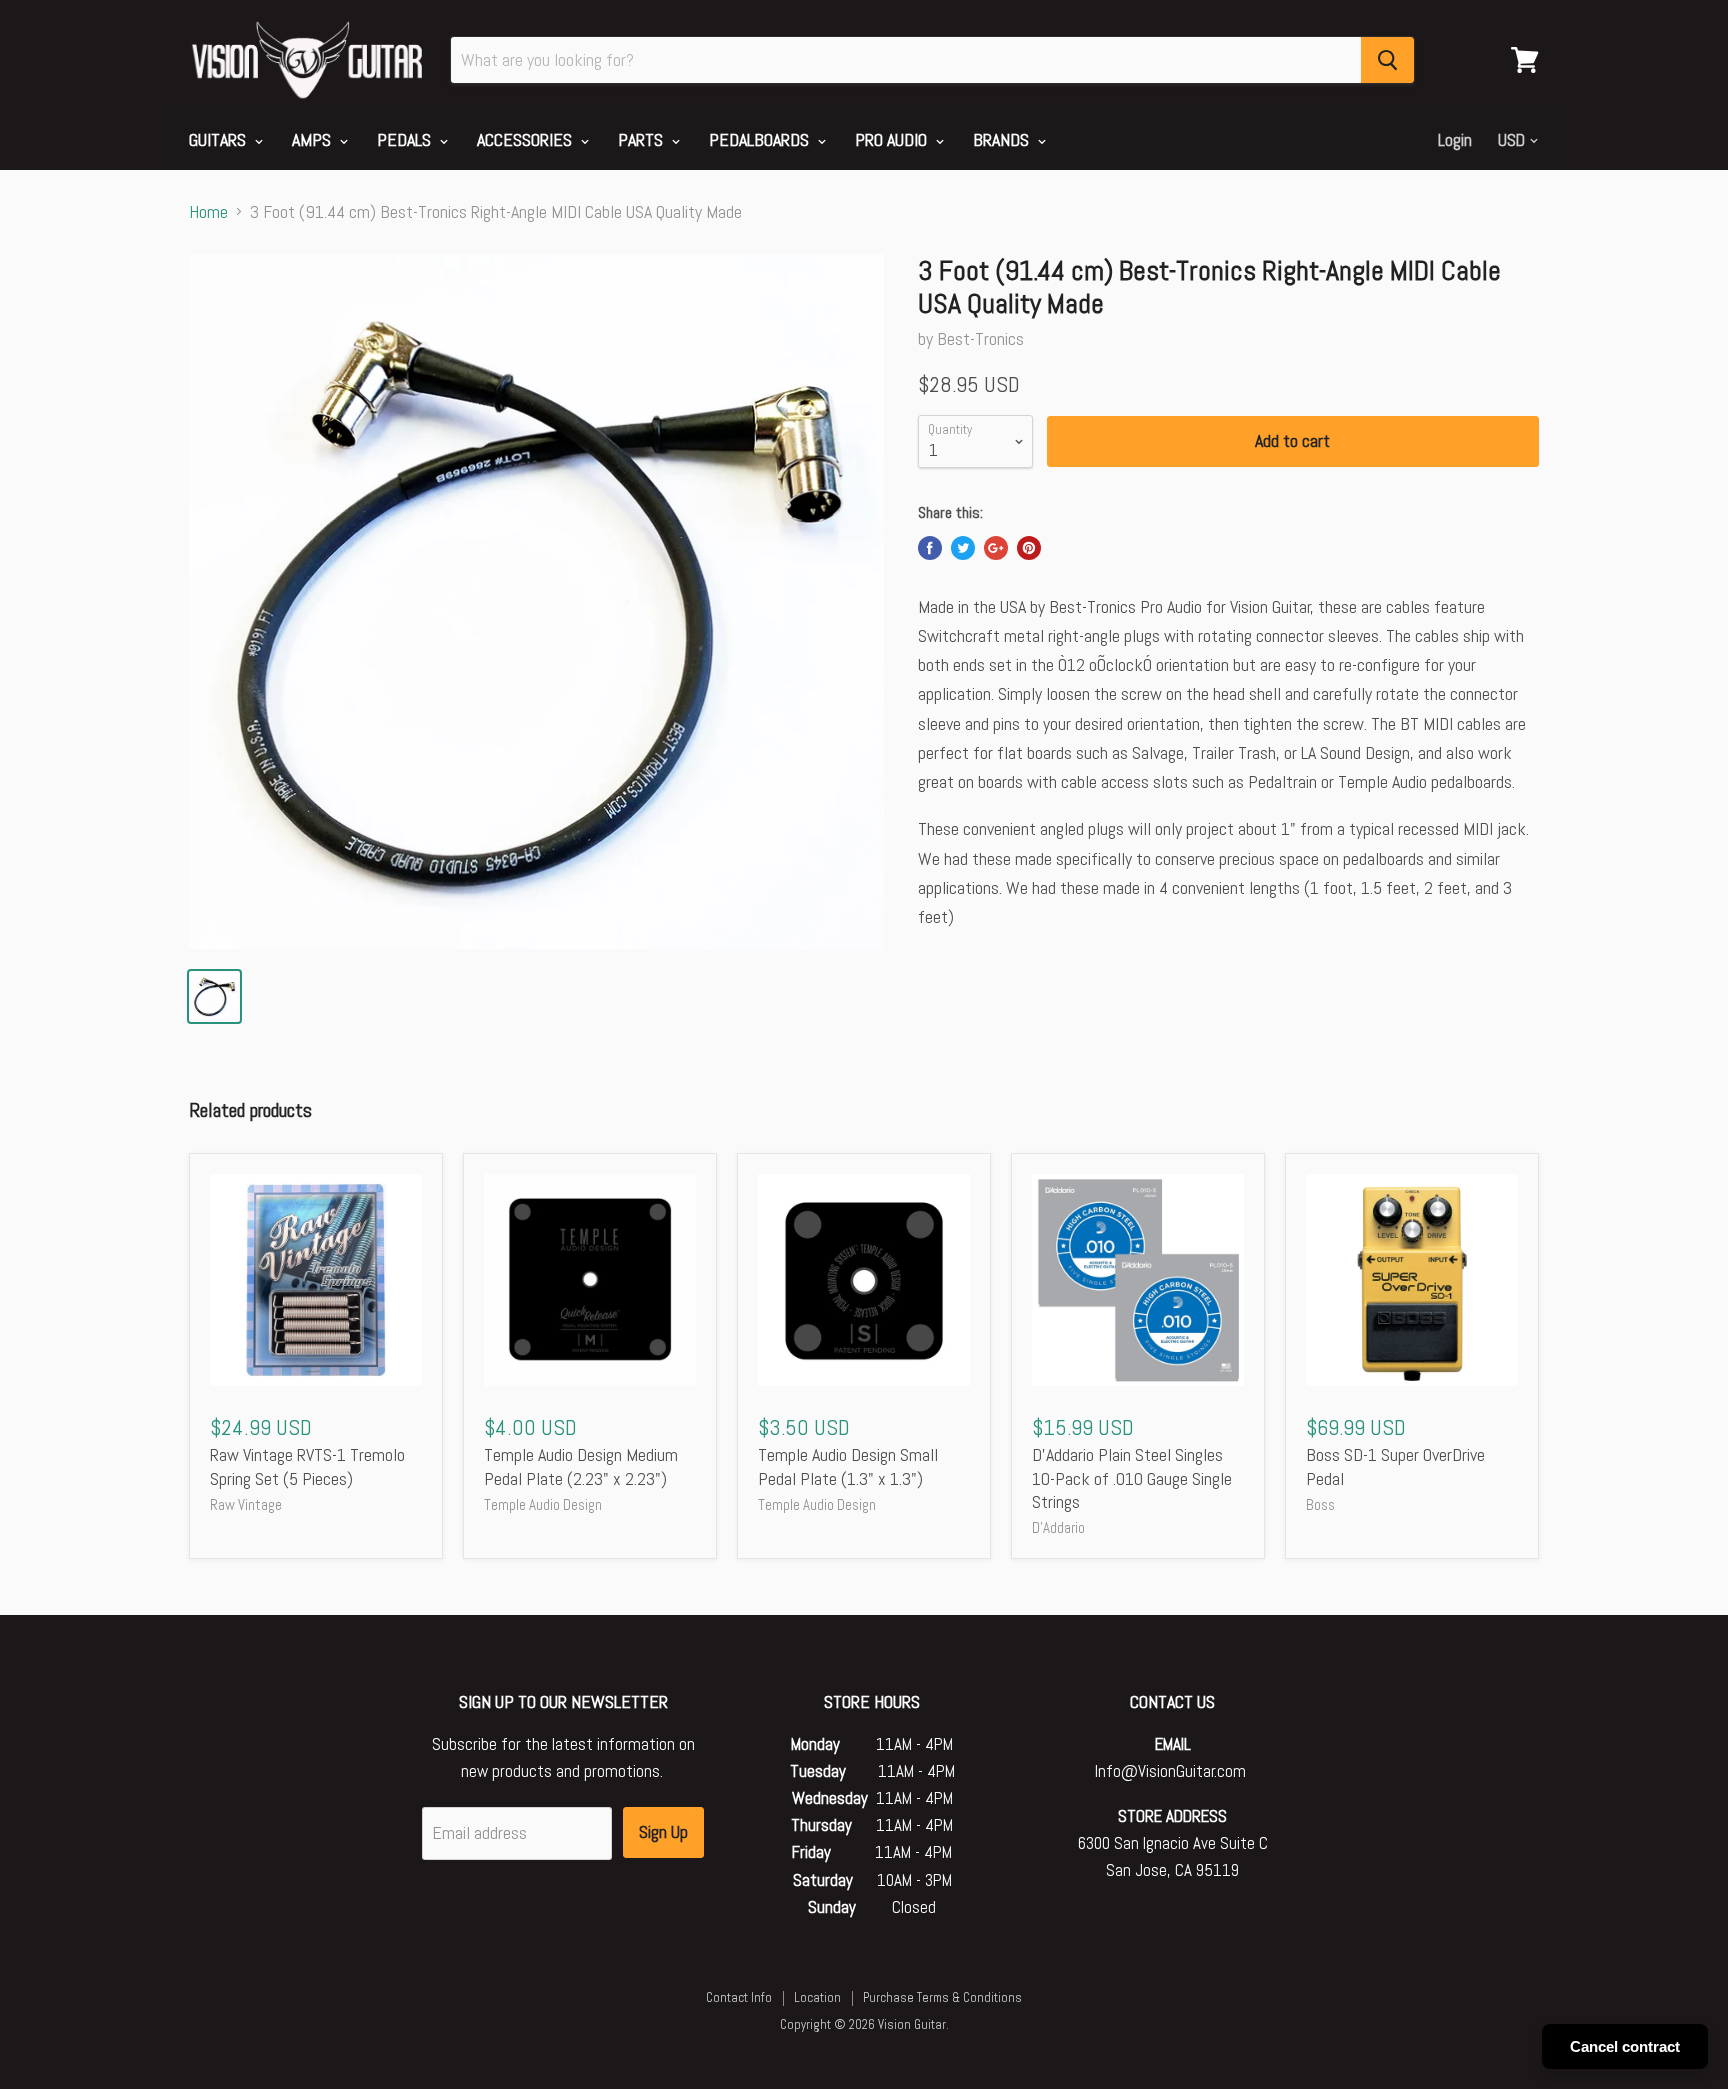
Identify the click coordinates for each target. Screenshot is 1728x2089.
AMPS (313, 139)
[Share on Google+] (996, 548)
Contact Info (739, 1997)
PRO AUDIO (893, 139)
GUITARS (219, 139)
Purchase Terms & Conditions (942, 1997)
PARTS (642, 139)
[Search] (1387, 60)
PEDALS (406, 139)
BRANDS (1003, 139)
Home (208, 212)
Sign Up (663, 1831)
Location (817, 1997)
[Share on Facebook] (930, 548)
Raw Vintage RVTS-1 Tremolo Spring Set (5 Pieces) (307, 1466)
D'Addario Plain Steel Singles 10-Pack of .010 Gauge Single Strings (1132, 1478)
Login (1455, 140)
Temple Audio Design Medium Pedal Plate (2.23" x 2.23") (581, 1466)
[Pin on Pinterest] (1029, 548)
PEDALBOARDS (761, 139)
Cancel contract (1625, 2046)
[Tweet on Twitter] (963, 548)
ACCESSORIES (526, 139)
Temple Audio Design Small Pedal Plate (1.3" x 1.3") (848, 1466)
